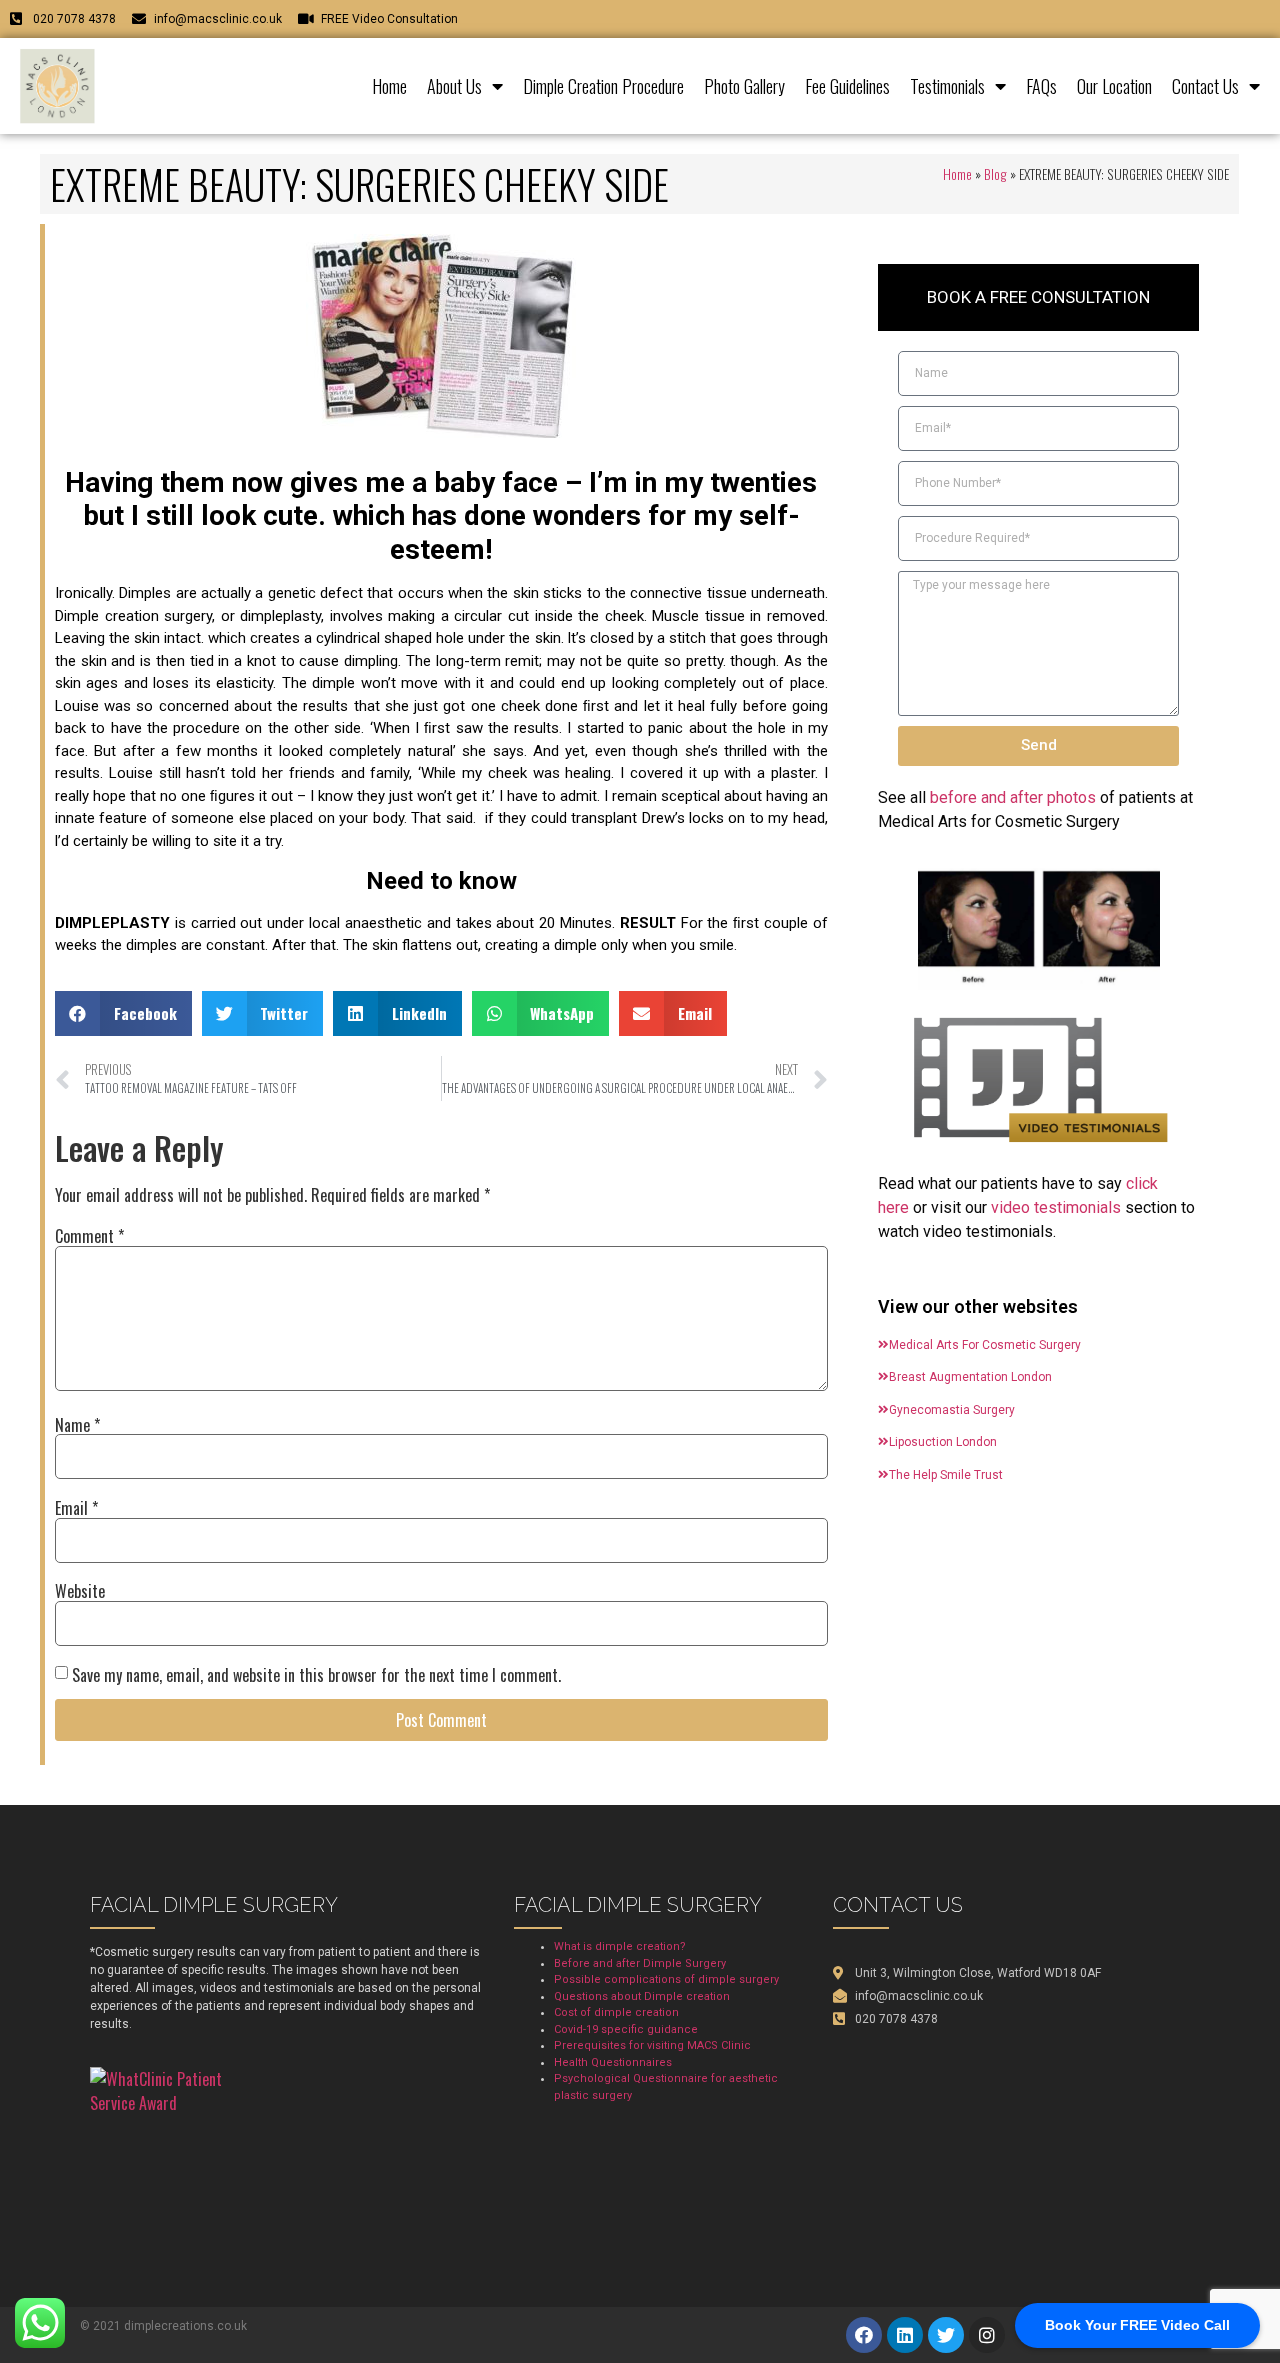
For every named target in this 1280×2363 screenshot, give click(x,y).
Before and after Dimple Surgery (640, 1963)
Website (80, 1591)
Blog (995, 174)
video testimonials (1056, 1207)
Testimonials (947, 86)
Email (76, 1508)
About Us (454, 86)
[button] (123, 1013)
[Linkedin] (905, 2335)
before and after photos (1013, 797)
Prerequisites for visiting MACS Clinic (652, 2045)
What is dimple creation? (620, 1946)
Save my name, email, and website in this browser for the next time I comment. (316, 1675)
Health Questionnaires (613, 2062)
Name (77, 1425)
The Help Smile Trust (946, 1475)
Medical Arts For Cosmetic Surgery (985, 1345)
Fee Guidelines (847, 86)
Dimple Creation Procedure (603, 86)
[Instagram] (987, 2335)
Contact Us (1205, 86)
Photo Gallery (744, 86)
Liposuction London (943, 1442)
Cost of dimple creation (616, 2012)
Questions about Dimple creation (642, 1996)
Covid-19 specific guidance (626, 2029)
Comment (89, 1236)
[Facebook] (864, 2335)
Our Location (1114, 86)
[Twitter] (946, 2335)
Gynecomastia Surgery (952, 1410)
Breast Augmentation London (970, 1377)
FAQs (1041, 86)
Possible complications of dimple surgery (666, 1979)
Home (389, 86)
